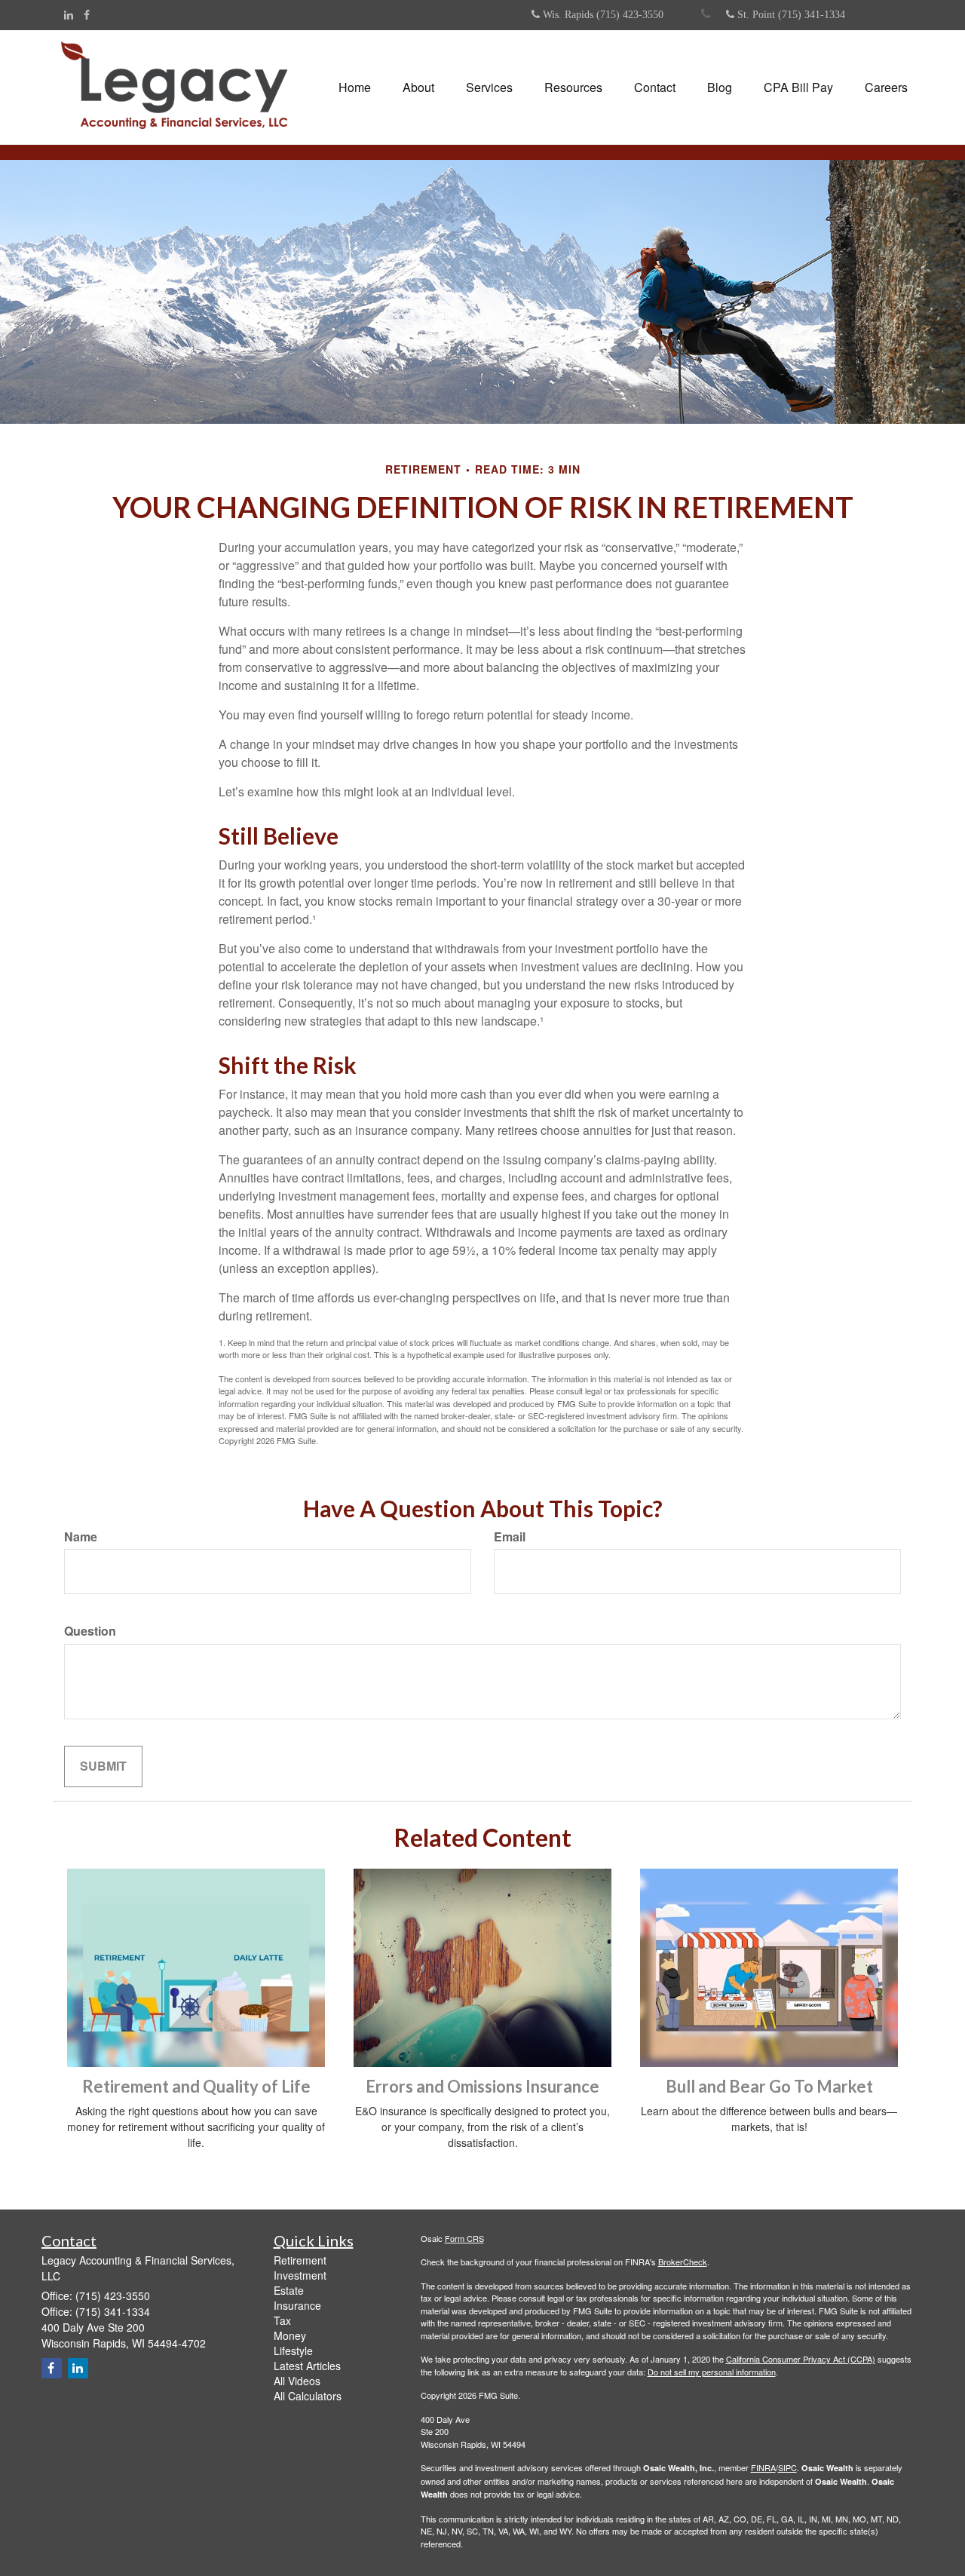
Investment (300, 2275)
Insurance (297, 2305)
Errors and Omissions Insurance (482, 2086)
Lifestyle (293, 2351)
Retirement (300, 2260)
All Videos (297, 2381)
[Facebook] (87, 14)
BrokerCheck (683, 2262)
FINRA (763, 2467)
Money (290, 2335)
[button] (418, 87)
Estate (289, 2290)
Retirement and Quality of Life (196, 2086)
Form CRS (464, 2238)
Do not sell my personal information (712, 2372)
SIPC (787, 2467)
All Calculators (308, 2396)
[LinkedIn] (69, 14)
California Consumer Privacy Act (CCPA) (801, 2359)
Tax (282, 2320)
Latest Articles (307, 2366)
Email (510, 1537)
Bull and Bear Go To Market (769, 2086)
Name (81, 1537)
